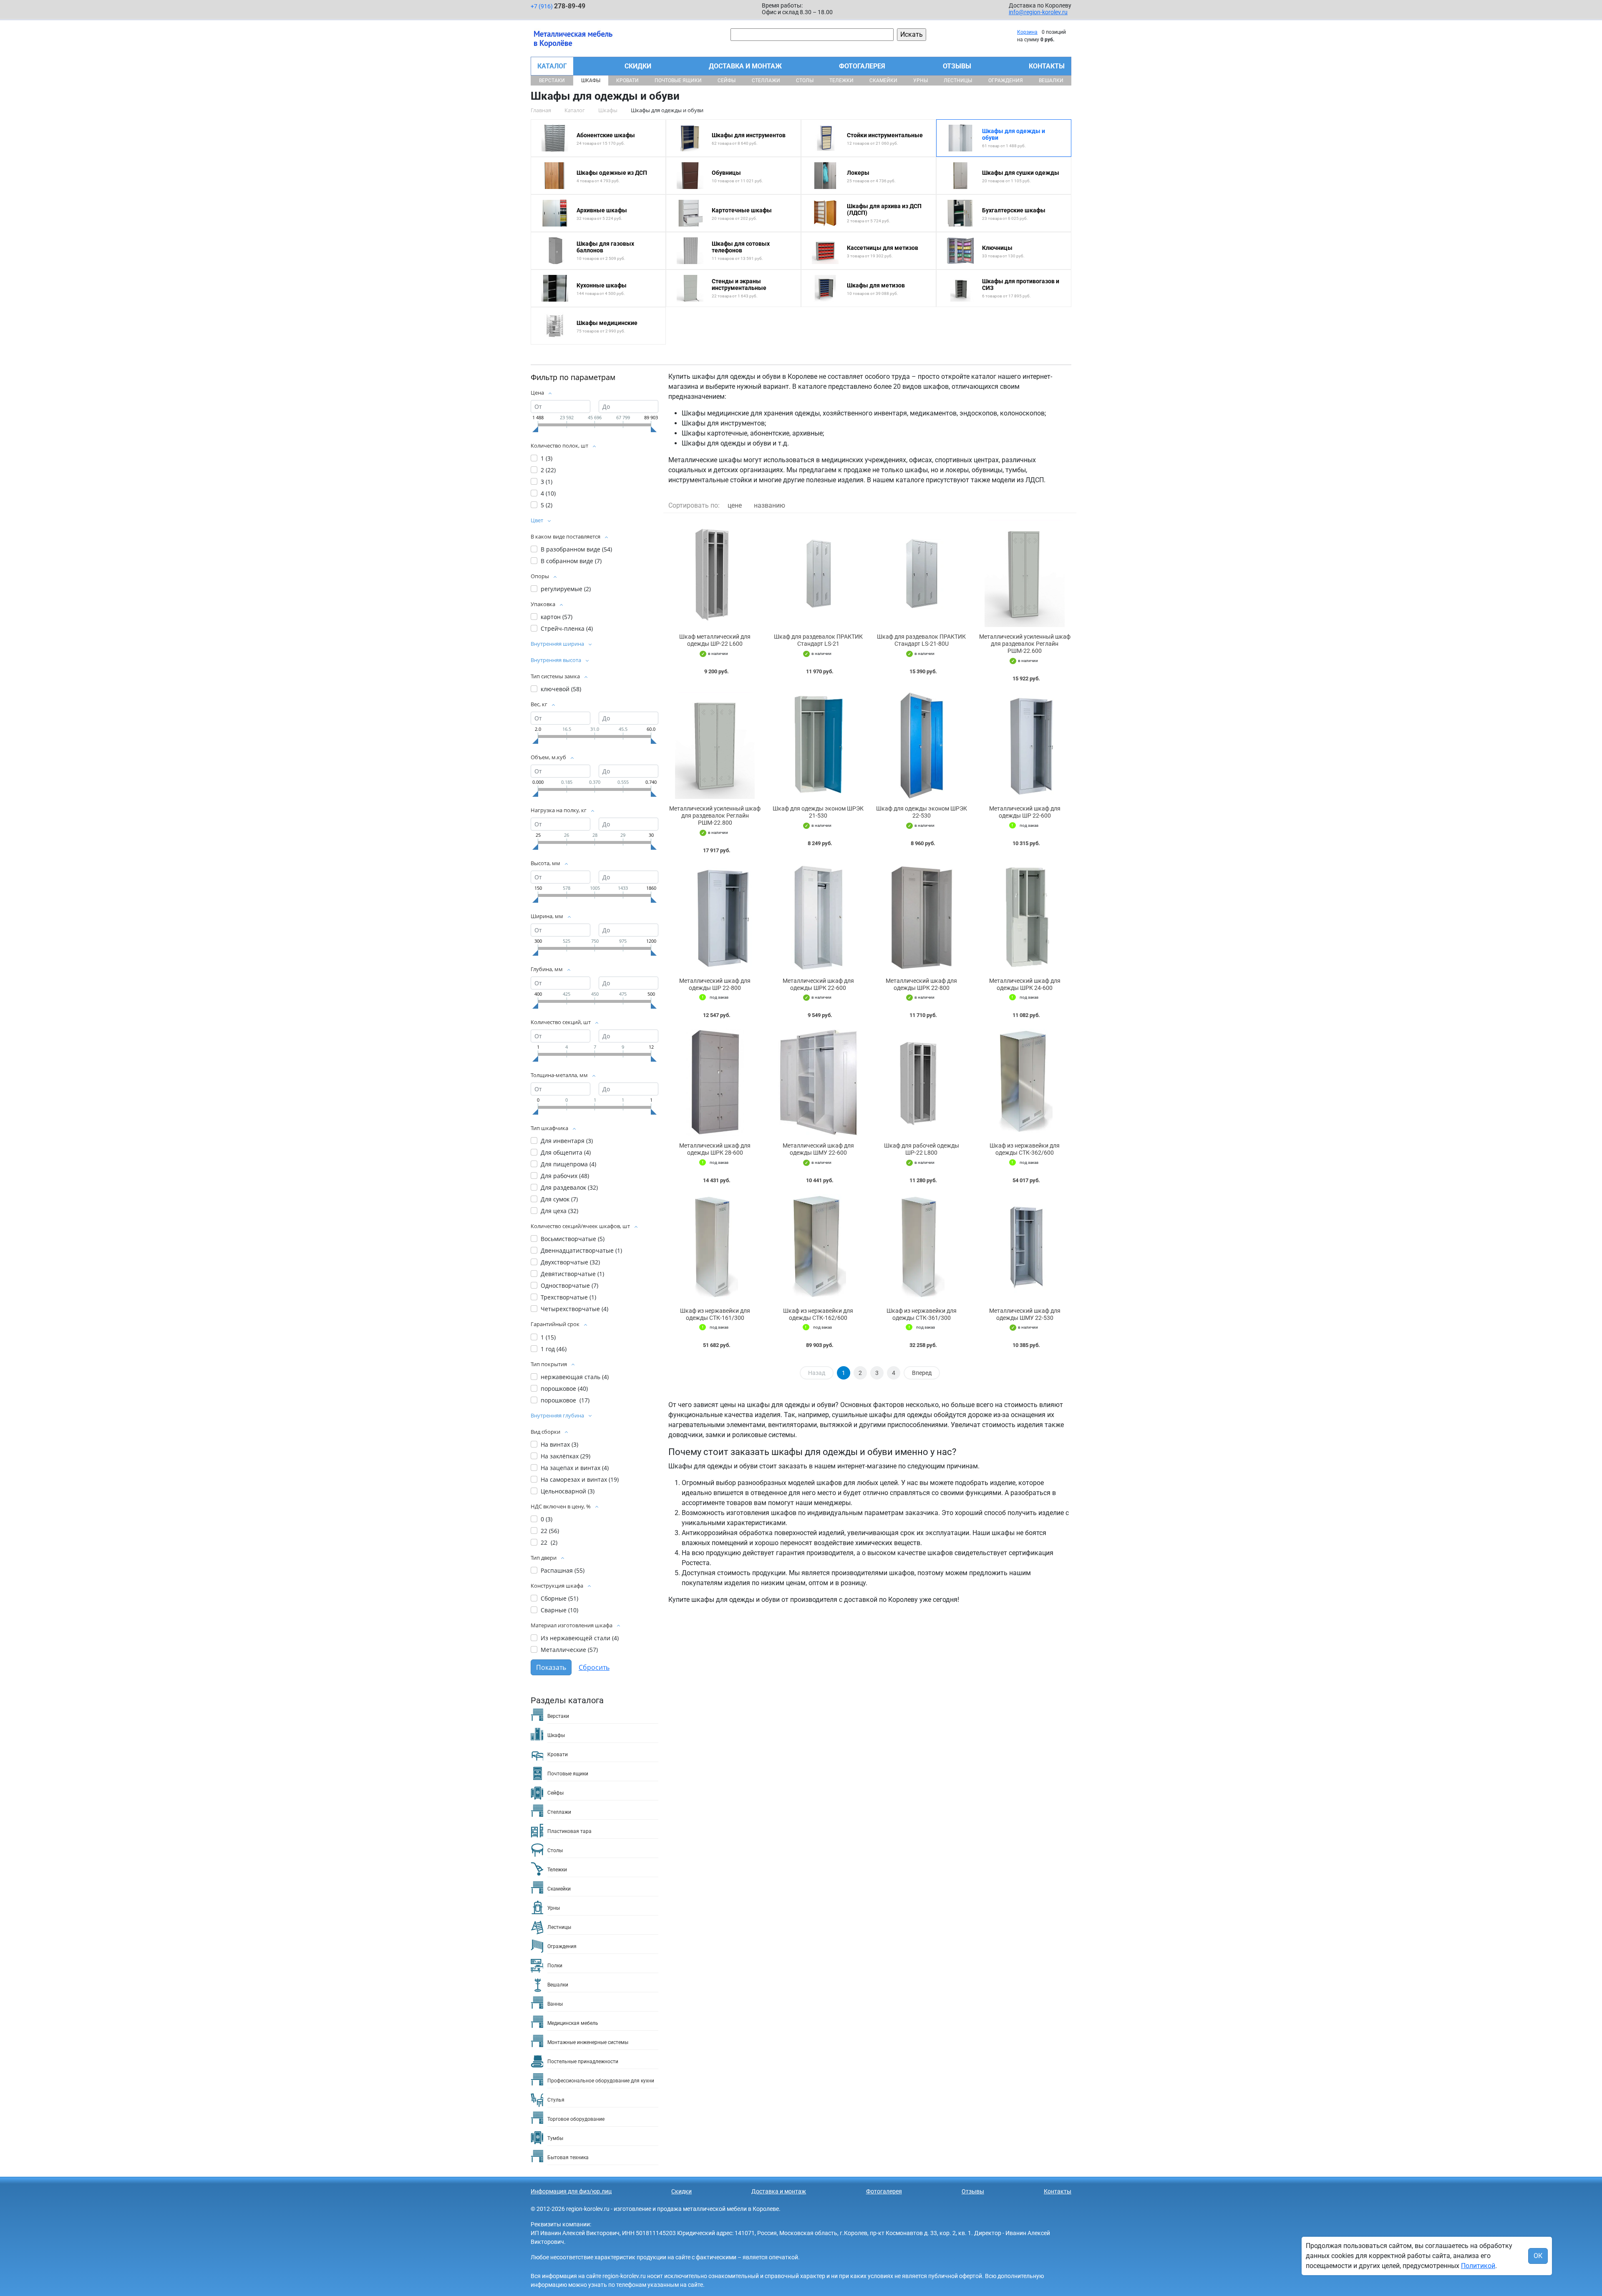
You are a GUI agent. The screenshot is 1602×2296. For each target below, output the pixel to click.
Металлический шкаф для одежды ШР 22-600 (1025, 812)
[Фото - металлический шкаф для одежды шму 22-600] (819, 1082)
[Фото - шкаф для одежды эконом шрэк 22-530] (922, 746)
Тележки (841, 81)
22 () (550, 1531)
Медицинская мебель (573, 2023)
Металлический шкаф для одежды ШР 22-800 (715, 984)
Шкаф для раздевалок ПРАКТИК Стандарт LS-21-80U (921, 640)
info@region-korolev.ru (1038, 12)
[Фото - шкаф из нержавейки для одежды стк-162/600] (819, 1247)
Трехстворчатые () (568, 1297)
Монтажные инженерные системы (588, 2042)
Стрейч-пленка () (567, 628)
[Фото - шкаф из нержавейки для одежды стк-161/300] (715, 1247)
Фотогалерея (862, 66)
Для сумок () (559, 1199)
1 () (547, 458)
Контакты (1047, 66)
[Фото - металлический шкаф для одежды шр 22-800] (715, 918)
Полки (555, 1966)
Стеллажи (766, 81)
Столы (805, 81)
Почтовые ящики (678, 81)
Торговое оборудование (576, 2119)
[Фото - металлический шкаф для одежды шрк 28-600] (715, 1082)
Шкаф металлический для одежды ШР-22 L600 (715, 640)
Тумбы (555, 2138)
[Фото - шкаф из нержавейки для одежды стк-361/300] (922, 1247)
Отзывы (957, 66)
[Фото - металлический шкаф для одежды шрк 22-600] (819, 918)
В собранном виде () (571, 561)
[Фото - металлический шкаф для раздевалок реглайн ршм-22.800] (715, 746)
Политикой (1478, 2266)
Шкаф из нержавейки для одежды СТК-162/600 (818, 1314)
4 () (548, 493)
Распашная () (563, 1570)
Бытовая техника (568, 2158)
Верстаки (552, 81)
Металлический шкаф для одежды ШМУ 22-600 (818, 1149)
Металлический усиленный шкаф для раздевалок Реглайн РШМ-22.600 (1025, 644)
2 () (548, 470)
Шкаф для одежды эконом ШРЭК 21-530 (818, 812)
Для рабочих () (565, 1176)
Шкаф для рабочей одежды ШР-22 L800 (922, 1149)
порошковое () (564, 1388)
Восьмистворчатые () (573, 1239)
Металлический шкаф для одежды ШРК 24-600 (1025, 984)
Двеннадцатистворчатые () (581, 1250)
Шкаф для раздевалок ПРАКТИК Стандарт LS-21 (818, 640)
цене (735, 505)
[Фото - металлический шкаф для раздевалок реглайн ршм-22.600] (1025, 573)
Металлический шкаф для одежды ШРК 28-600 (715, 1149)
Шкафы (591, 81)
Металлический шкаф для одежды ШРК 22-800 (921, 984)
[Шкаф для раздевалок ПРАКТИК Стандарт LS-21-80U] (922, 573)
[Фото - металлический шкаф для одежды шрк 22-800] (922, 918)
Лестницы (958, 81)
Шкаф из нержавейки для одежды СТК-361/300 (922, 1314)
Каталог (552, 66)
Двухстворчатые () (570, 1262)
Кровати (627, 81)
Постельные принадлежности (583, 2062)
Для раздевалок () (569, 1187)
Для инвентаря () (567, 1141)
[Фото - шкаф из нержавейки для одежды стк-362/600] (1025, 1082)
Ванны (555, 2004)
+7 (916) (558, 6)
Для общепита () (566, 1152)
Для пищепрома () (568, 1164)
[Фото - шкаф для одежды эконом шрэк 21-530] (819, 746)
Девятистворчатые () (572, 1274)
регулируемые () (566, 589)
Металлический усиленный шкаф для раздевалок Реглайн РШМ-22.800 (715, 816)
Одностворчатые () (569, 1285)
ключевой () (561, 689)
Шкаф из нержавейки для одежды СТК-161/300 (715, 1314)
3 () (547, 482)
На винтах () (559, 1444)
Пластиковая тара (569, 1831)
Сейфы (727, 81)
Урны (921, 81)
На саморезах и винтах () (580, 1479)
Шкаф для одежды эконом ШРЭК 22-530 (922, 812)
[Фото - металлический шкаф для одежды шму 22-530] (1025, 1247)
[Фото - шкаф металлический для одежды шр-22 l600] (715, 573)
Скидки (638, 66)
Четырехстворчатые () (574, 1309)
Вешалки (1051, 81)
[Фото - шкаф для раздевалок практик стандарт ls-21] (819, 573)
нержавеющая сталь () (575, 1377)
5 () (547, 505)
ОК (1538, 2256)
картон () (557, 617)
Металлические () (569, 1650)
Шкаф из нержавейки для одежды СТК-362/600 (1025, 1149)
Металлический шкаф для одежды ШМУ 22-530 (1025, 1314)
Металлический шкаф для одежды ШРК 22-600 (818, 984)
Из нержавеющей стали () (580, 1638)
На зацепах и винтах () (575, 1468)
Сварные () (559, 1610)
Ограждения (1006, 81)
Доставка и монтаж (745, 66)
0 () (547, 1519)
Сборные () (559, 1598)
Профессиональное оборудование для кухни (601, 2081)
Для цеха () (559, 1211)
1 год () (554, 1349)
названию (770, 505)
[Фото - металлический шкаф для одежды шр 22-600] (1025, 746)
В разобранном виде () (576, 549)
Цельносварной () (568, 1491)
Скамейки (883, 81)
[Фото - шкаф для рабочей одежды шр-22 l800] (922, 1082)
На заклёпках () (565, 1456)
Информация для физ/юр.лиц (571, 2191)
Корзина (1027, 32)
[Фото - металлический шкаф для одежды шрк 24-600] (1025, 918)
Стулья (556, 2100)
